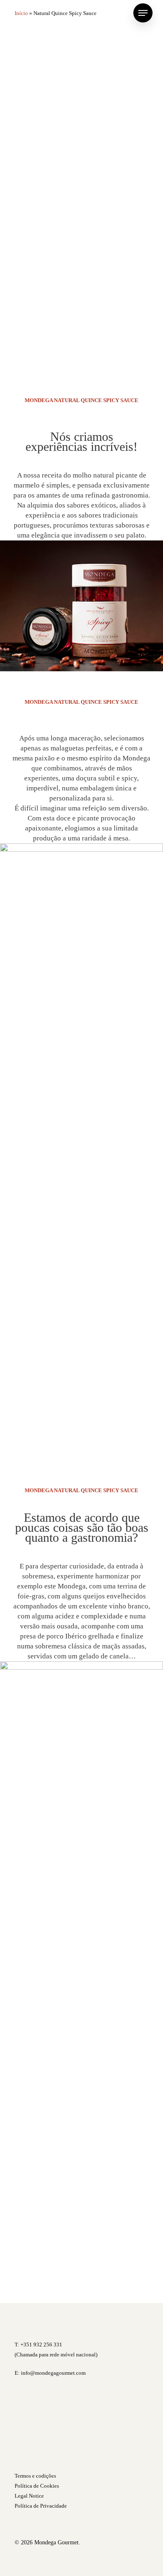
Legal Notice (29, 2496)
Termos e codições (35, 2476)
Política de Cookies (37, 2486)
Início (21, 13)
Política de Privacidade (41, 2506)
